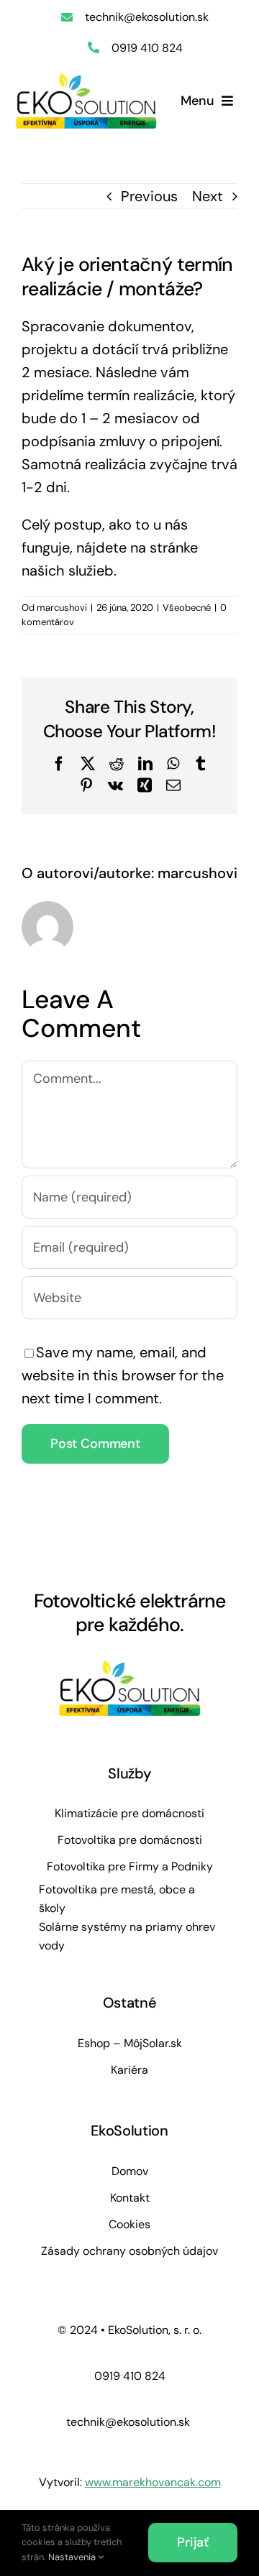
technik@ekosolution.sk (147, 17)
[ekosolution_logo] (86, 79)
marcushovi (62, 608)
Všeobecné (187, 608)
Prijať (193, 2542)
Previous (149, 196)
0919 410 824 (147, 48)
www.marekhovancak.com (153, 2482)
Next (208, 196)
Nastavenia (73, 2557)
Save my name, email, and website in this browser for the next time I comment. (123, 1375)
